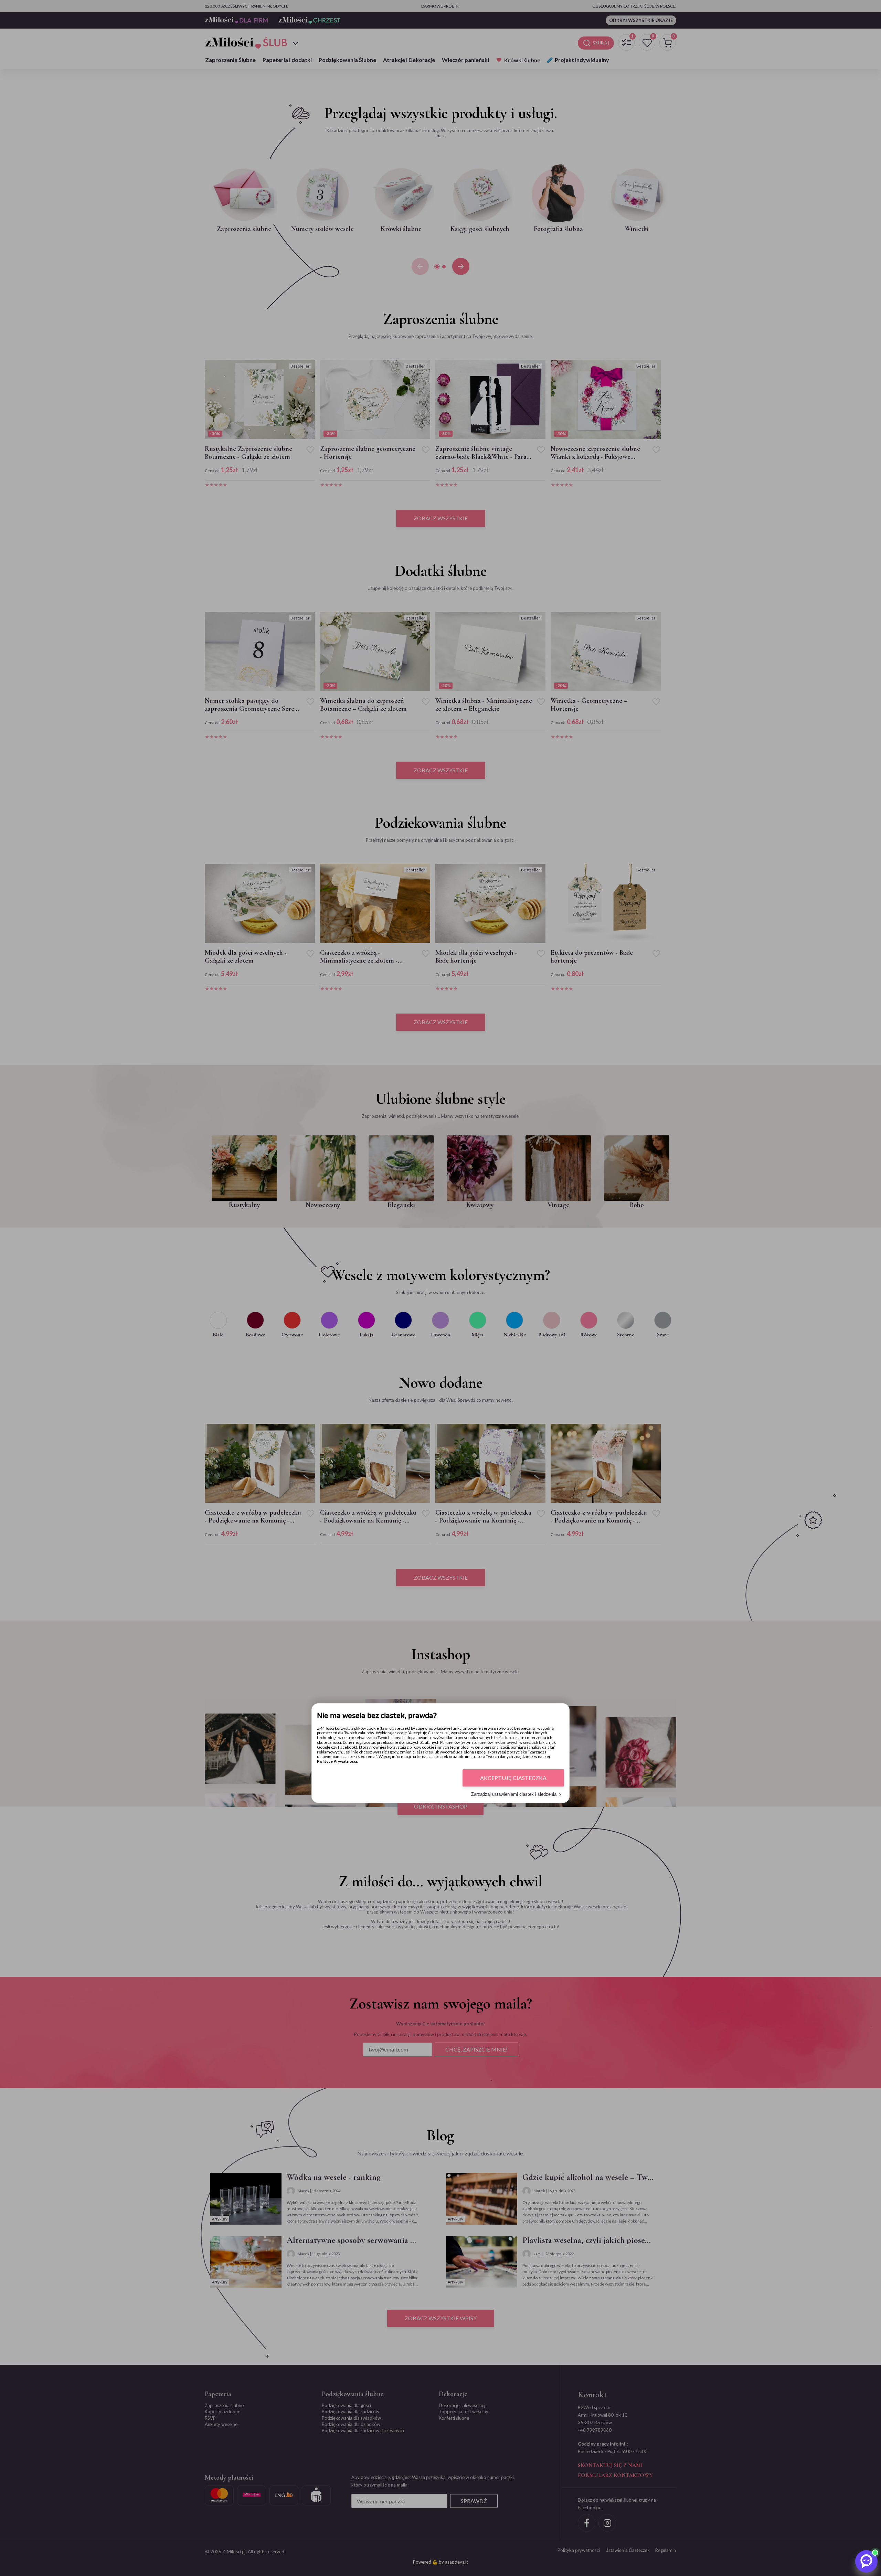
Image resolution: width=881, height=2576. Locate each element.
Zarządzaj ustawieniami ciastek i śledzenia (514, 1795)
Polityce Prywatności (337, 1762)
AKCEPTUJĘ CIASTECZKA (513, 1778)
